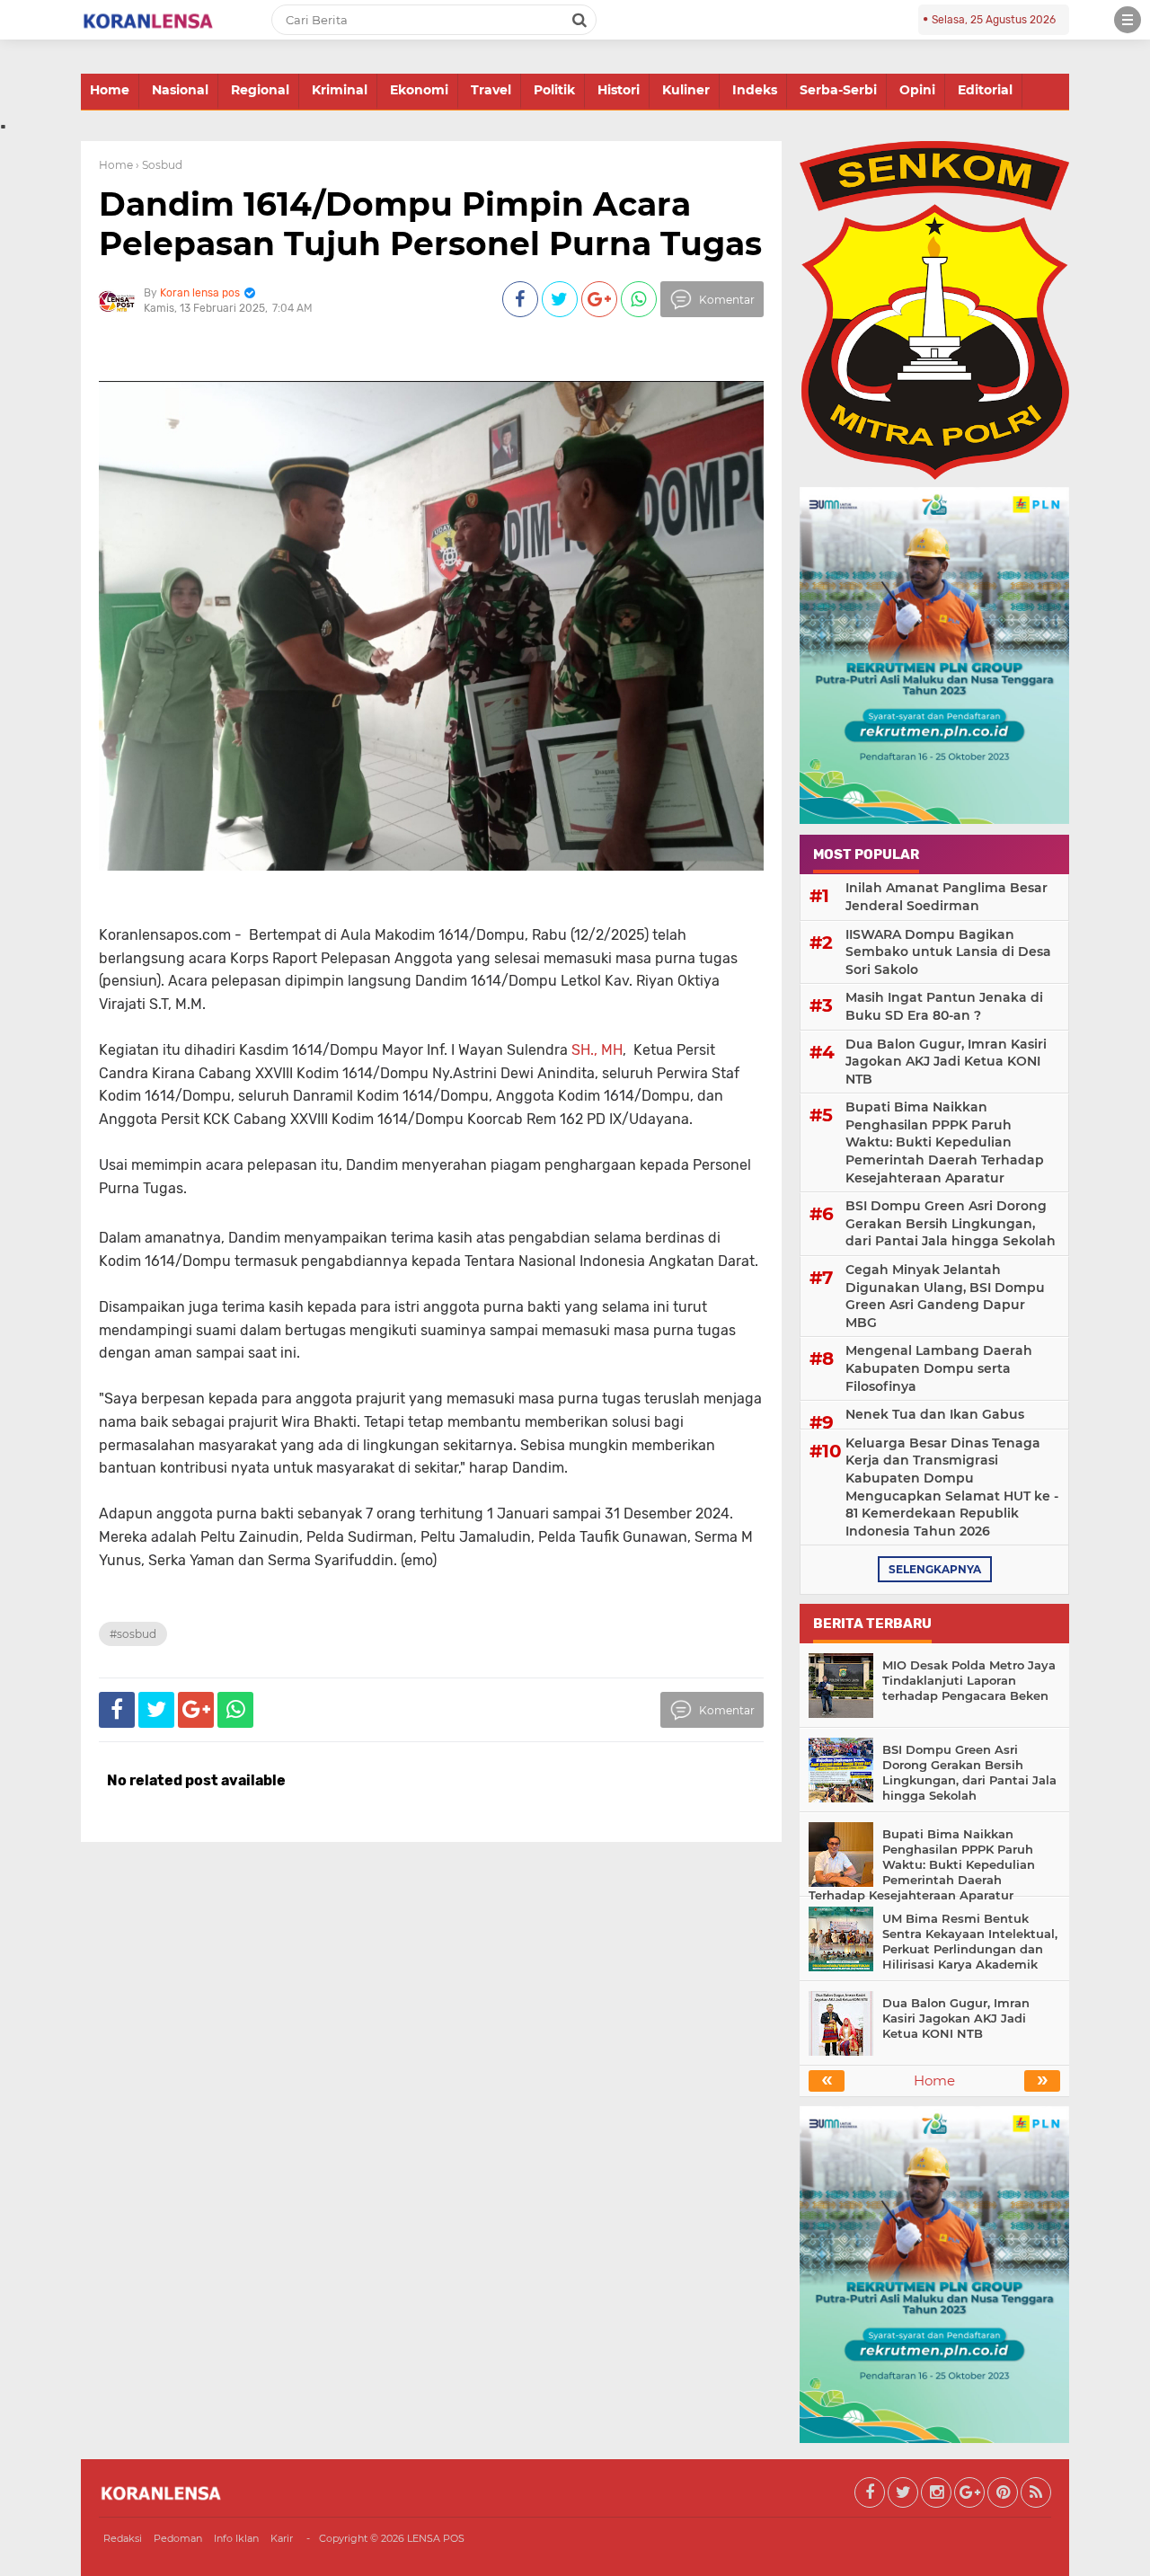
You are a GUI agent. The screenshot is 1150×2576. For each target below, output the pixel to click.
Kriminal (340, 90)
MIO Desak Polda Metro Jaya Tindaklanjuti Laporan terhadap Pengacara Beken (969, 1680)
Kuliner (686, 90)
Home (110, 90)
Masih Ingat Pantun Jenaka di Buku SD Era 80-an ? (944, 1006)
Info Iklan (236, 2538)
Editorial (985, 90)
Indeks (755, 90)
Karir (282, 2538)
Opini (917, 90)
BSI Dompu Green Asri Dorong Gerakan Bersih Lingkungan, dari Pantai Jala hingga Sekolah (951, 1223)
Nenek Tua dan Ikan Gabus (935, 1414)
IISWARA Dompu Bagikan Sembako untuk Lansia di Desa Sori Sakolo (948, 952)
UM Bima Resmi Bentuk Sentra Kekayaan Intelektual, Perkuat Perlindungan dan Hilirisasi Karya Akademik (970, 1941)
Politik (554, 90)
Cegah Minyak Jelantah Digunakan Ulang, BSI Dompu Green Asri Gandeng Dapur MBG (945, 1296)
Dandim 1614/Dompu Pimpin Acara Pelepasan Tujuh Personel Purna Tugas (430, 223)
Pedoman (178, 2538)
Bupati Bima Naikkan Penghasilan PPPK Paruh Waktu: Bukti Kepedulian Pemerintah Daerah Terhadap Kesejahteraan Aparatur (945, 1142)
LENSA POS (436, 2538)
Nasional (180, 90)
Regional (260, 90)
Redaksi (123, 2538)
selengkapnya (935, 1569)
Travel (491, 90)
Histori (619, 90)
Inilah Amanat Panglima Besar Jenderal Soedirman (947, 897)
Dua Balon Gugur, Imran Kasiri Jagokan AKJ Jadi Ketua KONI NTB (946, 1062)
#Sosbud (133, 1634)
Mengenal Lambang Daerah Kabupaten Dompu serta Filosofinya (939, 1368)
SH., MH (597, 1050)
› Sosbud (159, 165)
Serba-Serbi (838, 90)
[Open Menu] (1128, 20)
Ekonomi (419, 90)
